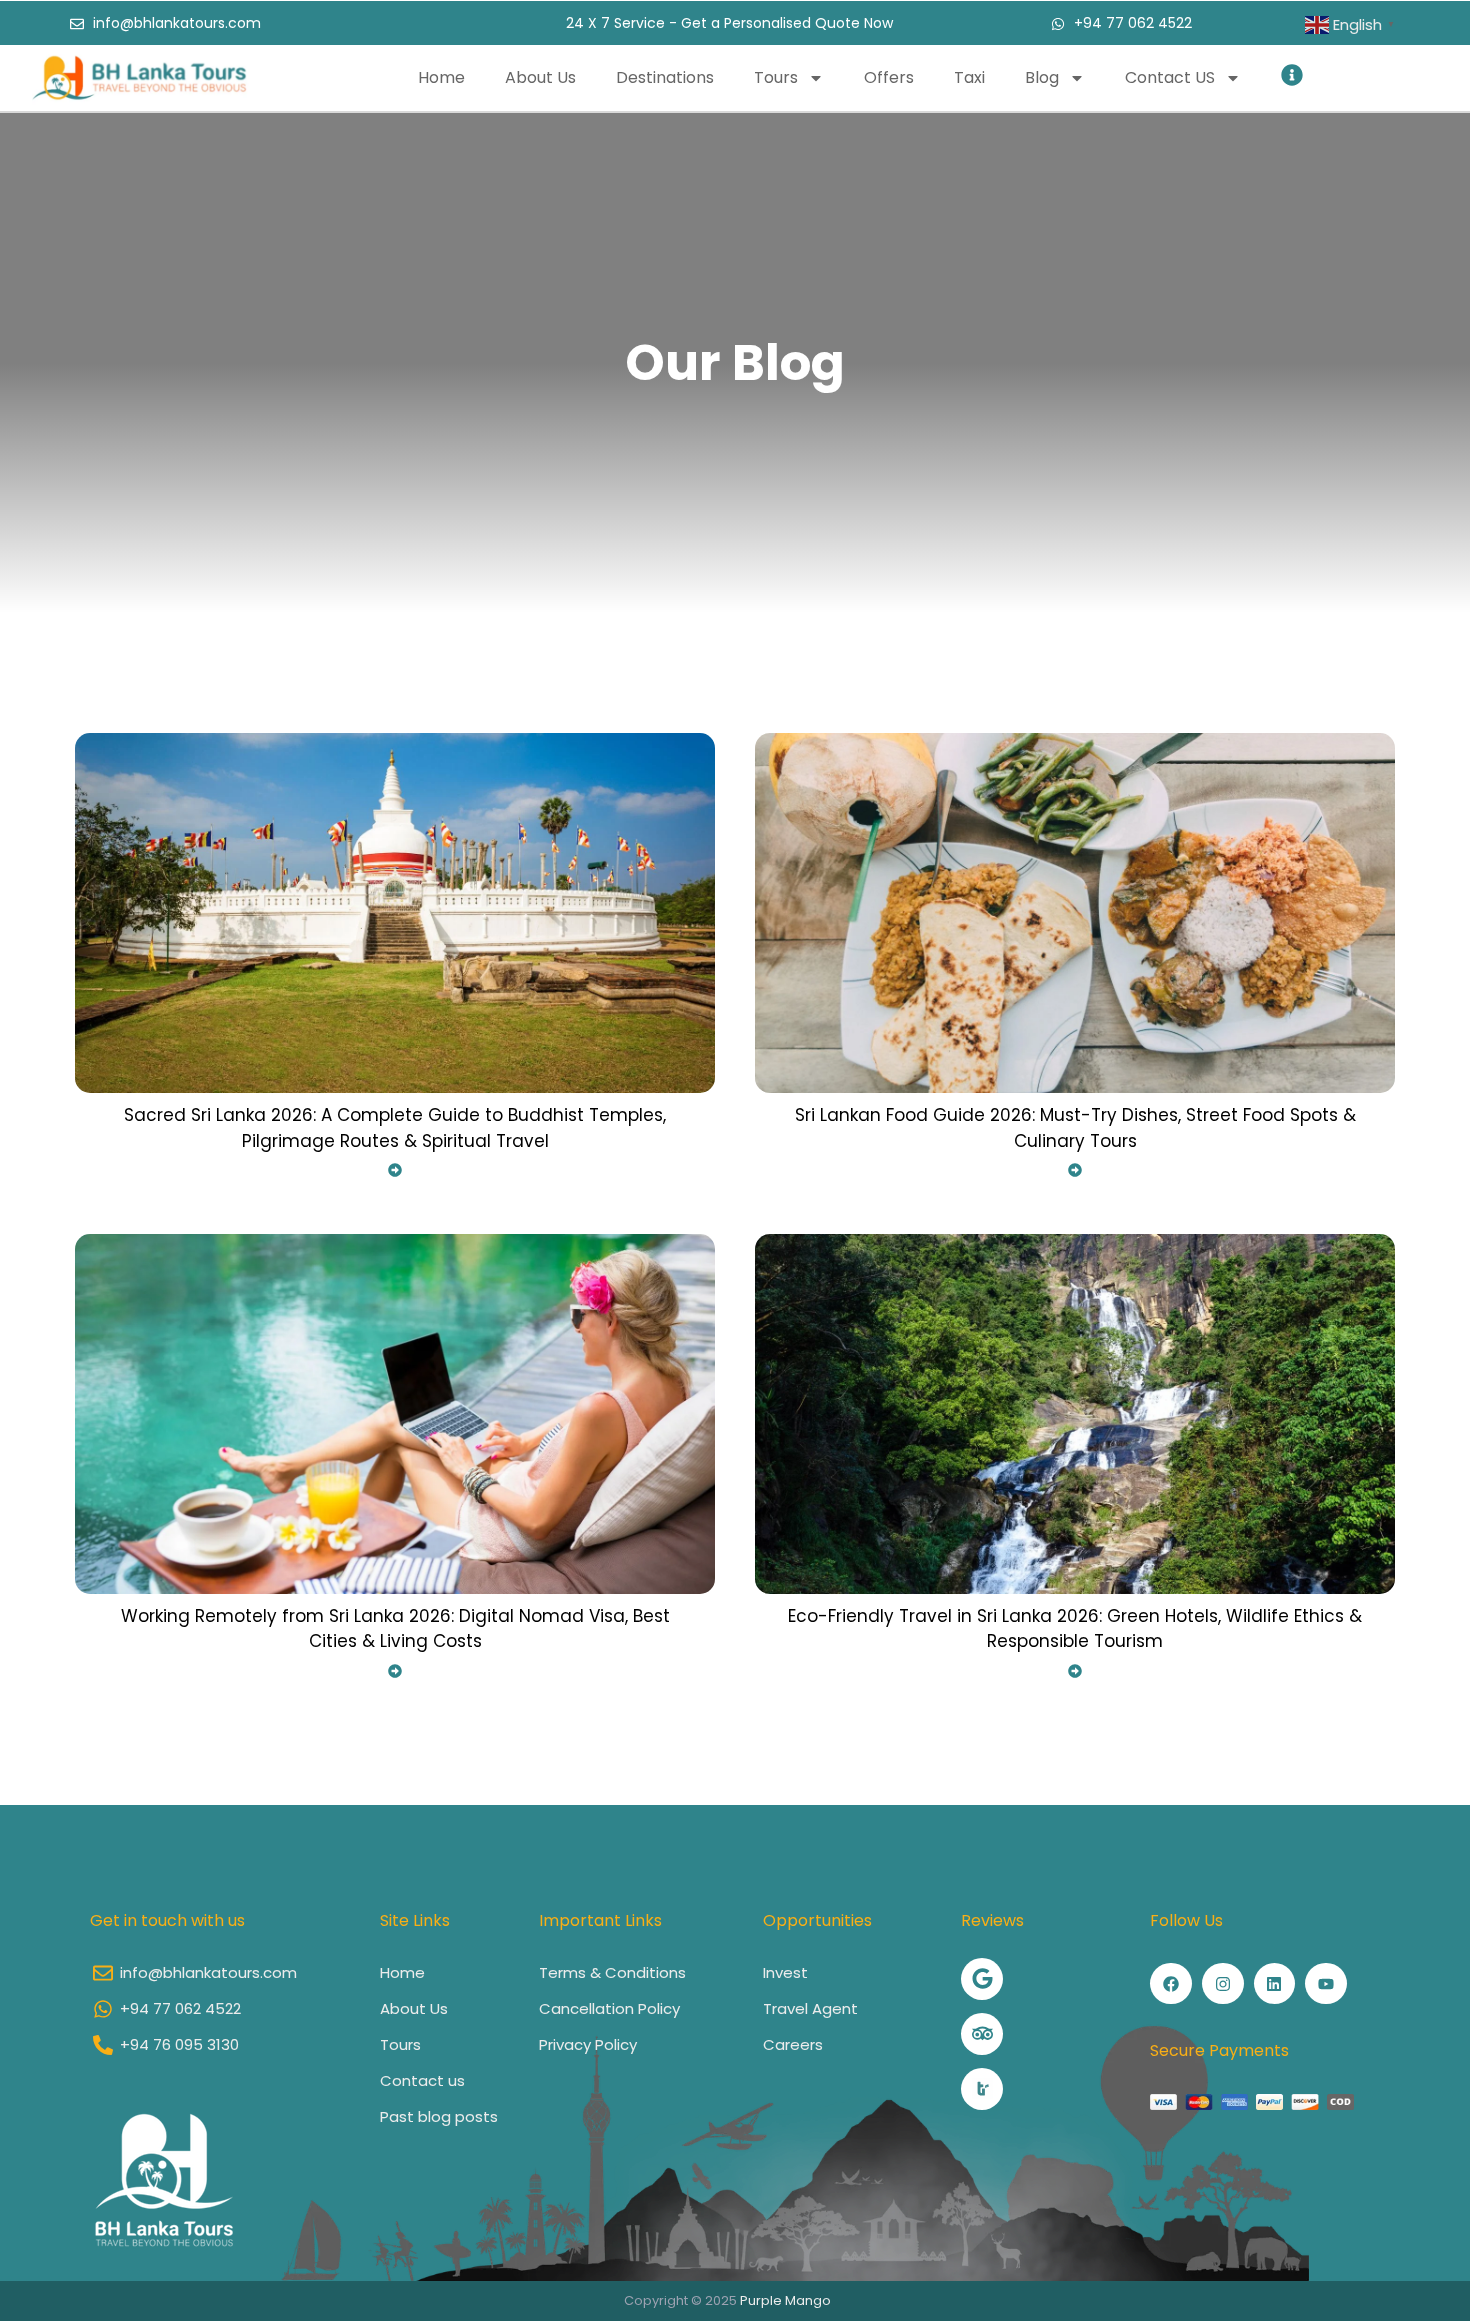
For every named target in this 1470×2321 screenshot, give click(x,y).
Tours (776, 77)
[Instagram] (1223, 1984)
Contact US (1170, 77)
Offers (889, 77)
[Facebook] (1171, 1984)
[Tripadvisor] (982, 2034)
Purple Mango (785, 2300)
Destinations (665, 77)
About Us (540, 77)
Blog (1042, 77)
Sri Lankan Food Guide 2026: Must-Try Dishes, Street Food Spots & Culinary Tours (1075, 1128)
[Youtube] (1326, 1984)
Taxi (969, 77)
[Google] (982, 1979)
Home (441, 77)
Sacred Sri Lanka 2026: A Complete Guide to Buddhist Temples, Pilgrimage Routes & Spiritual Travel (395, 1128)
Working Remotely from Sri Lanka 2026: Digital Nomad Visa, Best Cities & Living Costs (395, 1629)
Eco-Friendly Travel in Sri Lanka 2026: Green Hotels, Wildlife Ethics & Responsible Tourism (1075, 1629)
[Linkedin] (1275, 1984)
